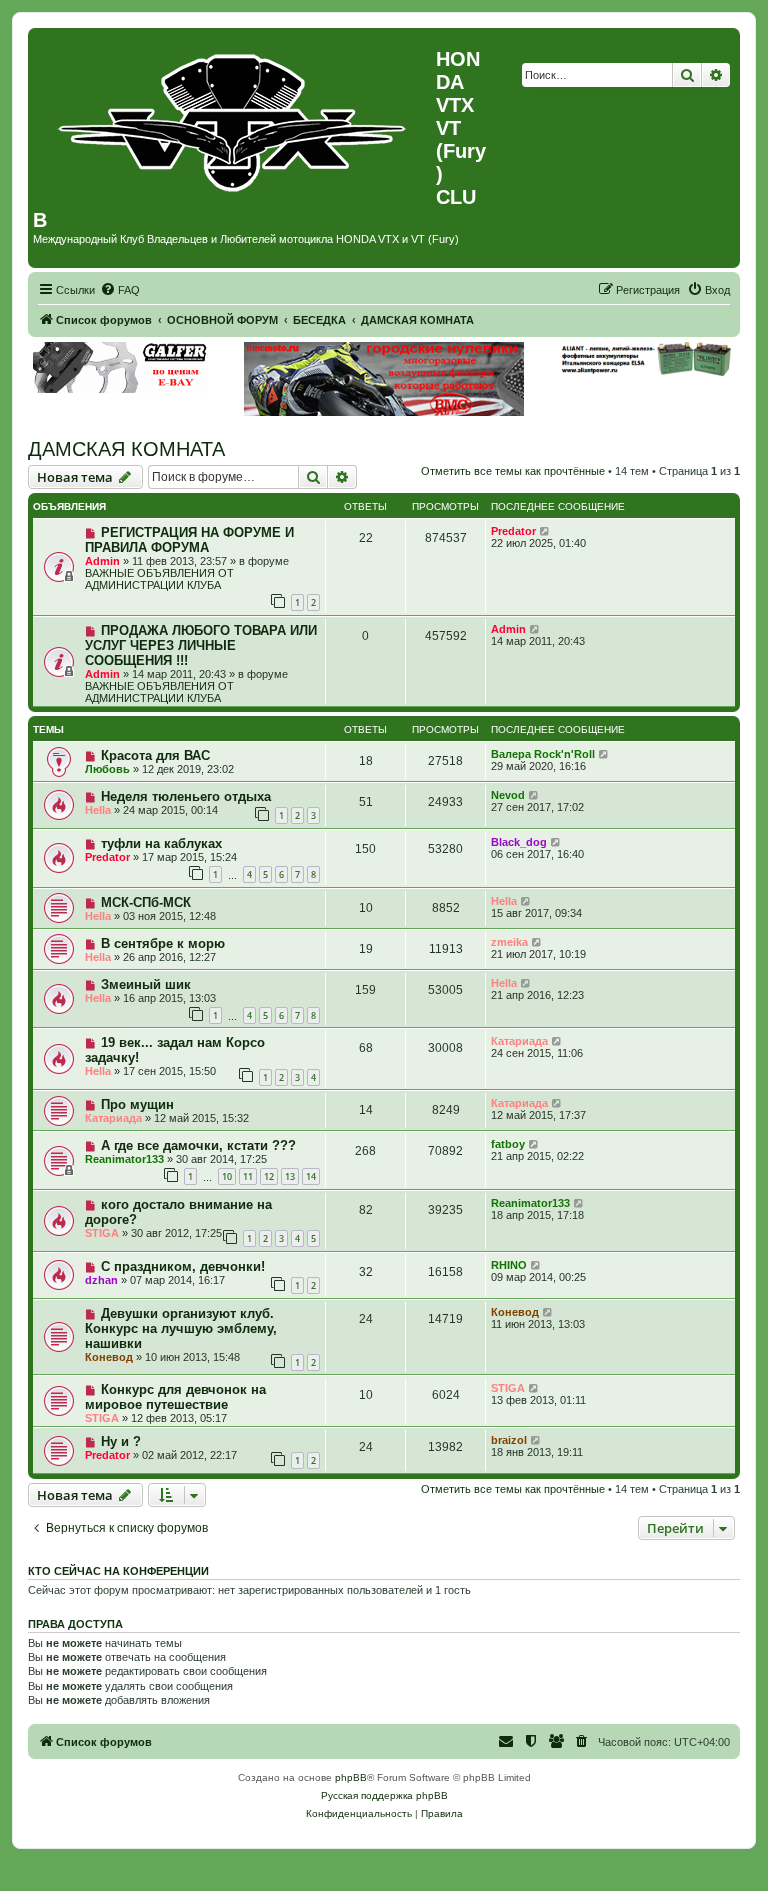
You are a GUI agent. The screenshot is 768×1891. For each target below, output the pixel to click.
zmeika (509, 942)
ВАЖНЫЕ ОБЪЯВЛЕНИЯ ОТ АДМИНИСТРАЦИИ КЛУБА (159, 579)
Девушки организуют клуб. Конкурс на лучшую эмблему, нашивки (181, 1328)
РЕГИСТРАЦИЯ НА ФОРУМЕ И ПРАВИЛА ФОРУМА (189, 540)
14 (311, 1176)
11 (248, 1176)
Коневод (109, 1357)
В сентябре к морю (163, 943)
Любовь (107, 769)
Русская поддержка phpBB (384, 1795)
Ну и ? (121, 1441)
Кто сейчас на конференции (118, 1571)
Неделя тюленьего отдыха (186, 796)
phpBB (351, 1777)
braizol (509, 1440)
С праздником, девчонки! (183, 1266)
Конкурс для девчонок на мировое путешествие (175, 1397)
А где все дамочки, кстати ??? (198, 1145)
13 (290, 1176)
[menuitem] (120, 290)
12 (269, 1176)
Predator (513, 531)
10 (227, 1176)
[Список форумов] (234, 118)
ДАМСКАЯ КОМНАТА (126, 449)
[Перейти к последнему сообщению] (545, 531)
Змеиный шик (146, 984)
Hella (98, 810)
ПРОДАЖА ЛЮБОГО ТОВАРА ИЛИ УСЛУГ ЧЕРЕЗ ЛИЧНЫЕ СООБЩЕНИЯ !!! (201, 645)
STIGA (102, 1233)
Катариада (519, 1041)
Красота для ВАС (155, 755)
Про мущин (137, 1104)
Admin (102, 561)
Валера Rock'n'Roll (543, 754)
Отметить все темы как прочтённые (513, 471)
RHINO (509, 1265)
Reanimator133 (124, 1159)
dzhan (101, 1280)
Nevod (508, 795)
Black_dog (519, 842)
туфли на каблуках (161, 843)
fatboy (508, 1144)
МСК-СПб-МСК (146, 902)
